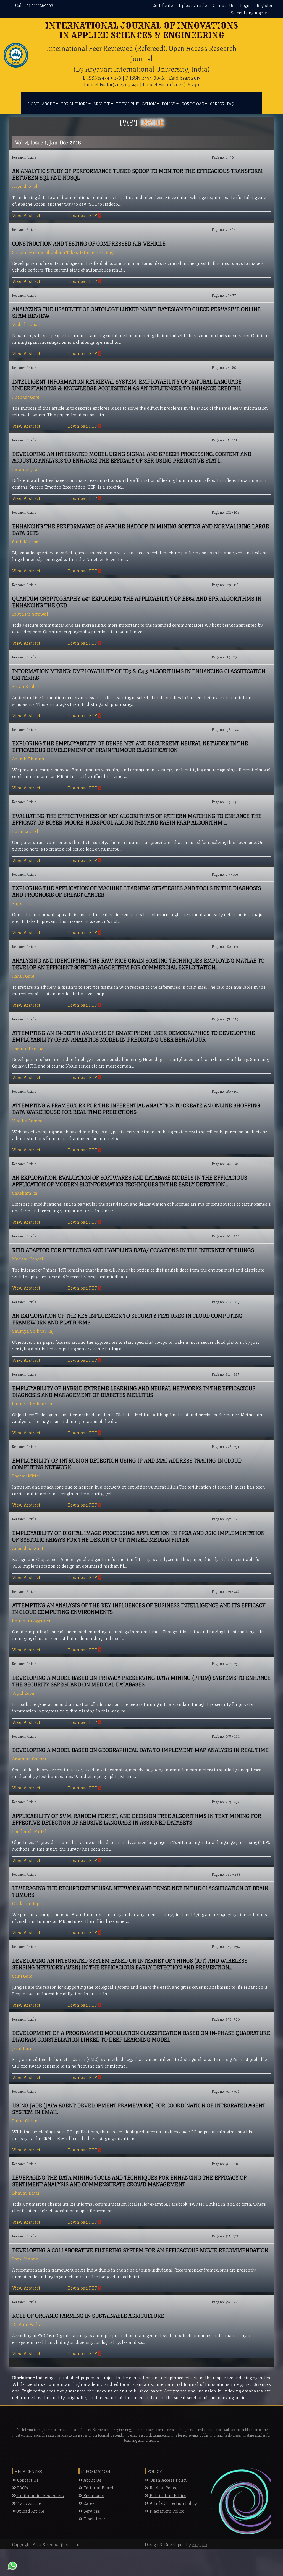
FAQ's (22, 2487)
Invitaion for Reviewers (40, 2495)
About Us (92, 2480)
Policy (168, 103)
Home (33, 103)
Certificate (163, 5)
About (49, 103)
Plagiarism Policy (167, 2511)
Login (246, 5)
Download (193, 103)
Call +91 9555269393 (34, 5)
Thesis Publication (136, 103)
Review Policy (163, 2487)
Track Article (29, 2503)
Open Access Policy (168, 2480)
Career (217, 103)
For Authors (74, 103)
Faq (230, 103)
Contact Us (224, 5)
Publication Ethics (167, 2495)
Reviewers (93, 2495)
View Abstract (26, 215)
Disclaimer (94, 2518)
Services (91, 2511)
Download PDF (83, 215)
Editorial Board (98, 2487)
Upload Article (193, 5)
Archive (102, 103)
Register (265, 5)
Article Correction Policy (173, 2503)
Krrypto (200, 2544)
